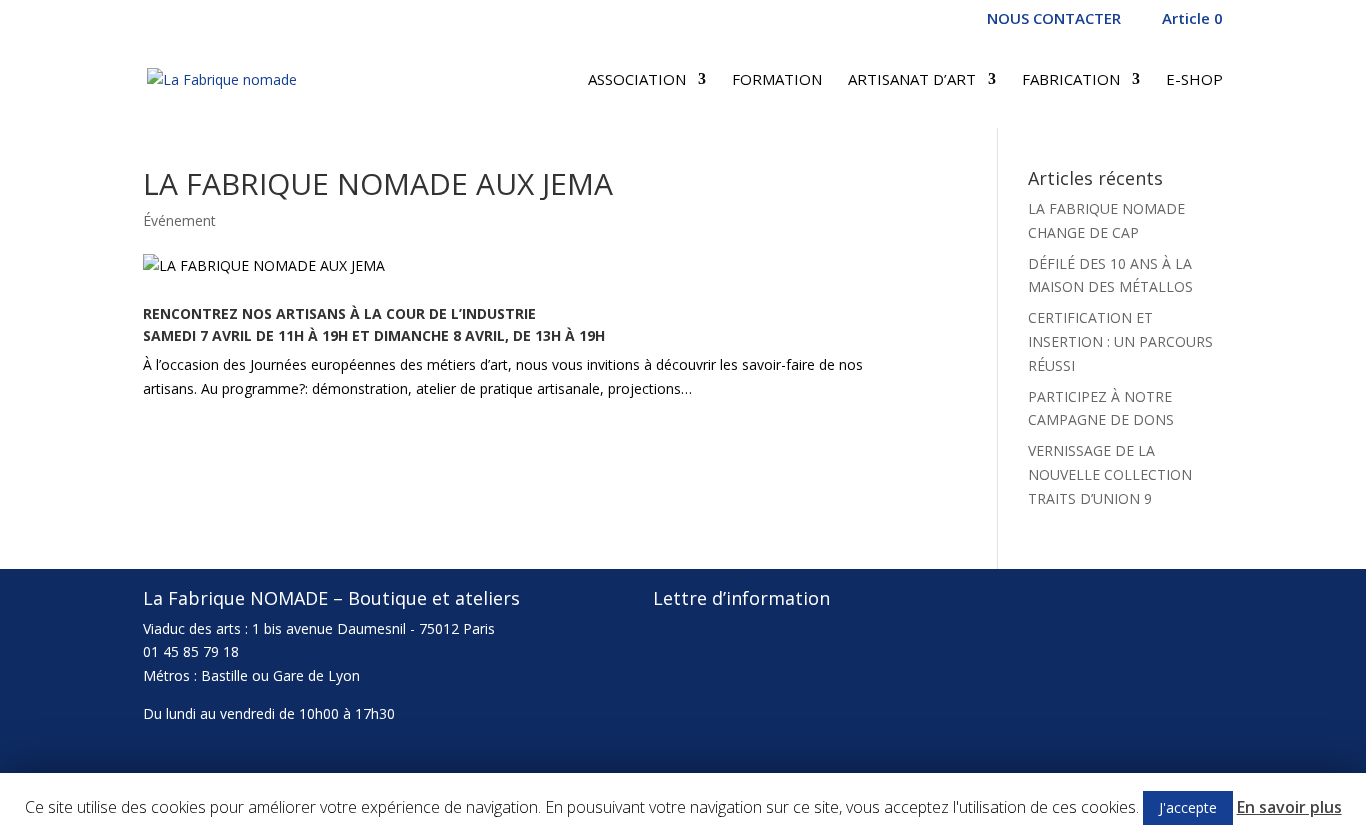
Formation (777, 80)
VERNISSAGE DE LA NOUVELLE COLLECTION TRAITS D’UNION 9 (1110, 474)
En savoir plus (1289, 807)
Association (637, 80)
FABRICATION (1071, 80)
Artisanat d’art (912, 80)
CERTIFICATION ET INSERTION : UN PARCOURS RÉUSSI (1120, 341)
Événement (179, 220)
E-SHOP (1194, 80)
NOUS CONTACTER (1054, 19)
